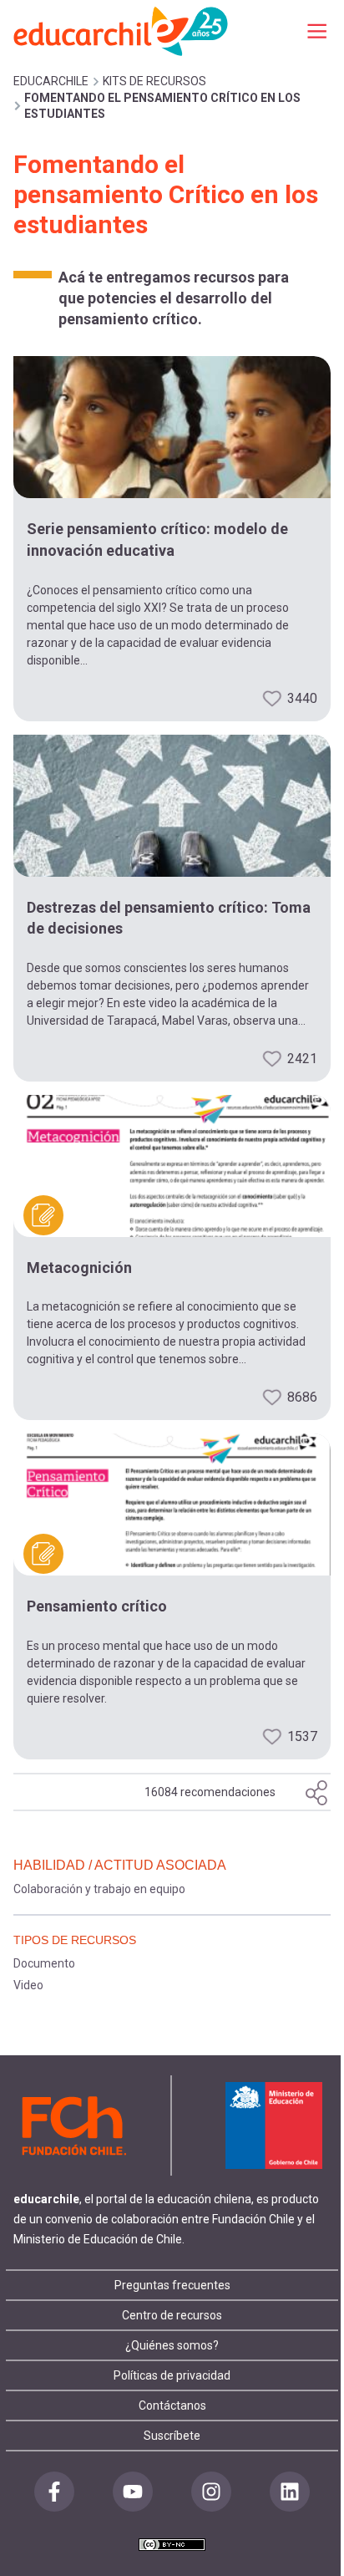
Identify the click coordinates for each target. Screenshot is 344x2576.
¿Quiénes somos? (172, 2345)
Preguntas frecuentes (172, 2285)
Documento (44, 1963)
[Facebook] (54, 2492)
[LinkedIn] (290, 2492)
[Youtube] (133, 2492)
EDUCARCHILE (51, 81)
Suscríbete (172, 2436)
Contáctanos (172, 2405)
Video (28, 1985)
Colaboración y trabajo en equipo (99, 1889)
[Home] (122, 31)
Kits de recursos (154, 81)
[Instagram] (211, 2492)
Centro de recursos (172, 2315)
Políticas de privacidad (172, 2375)
